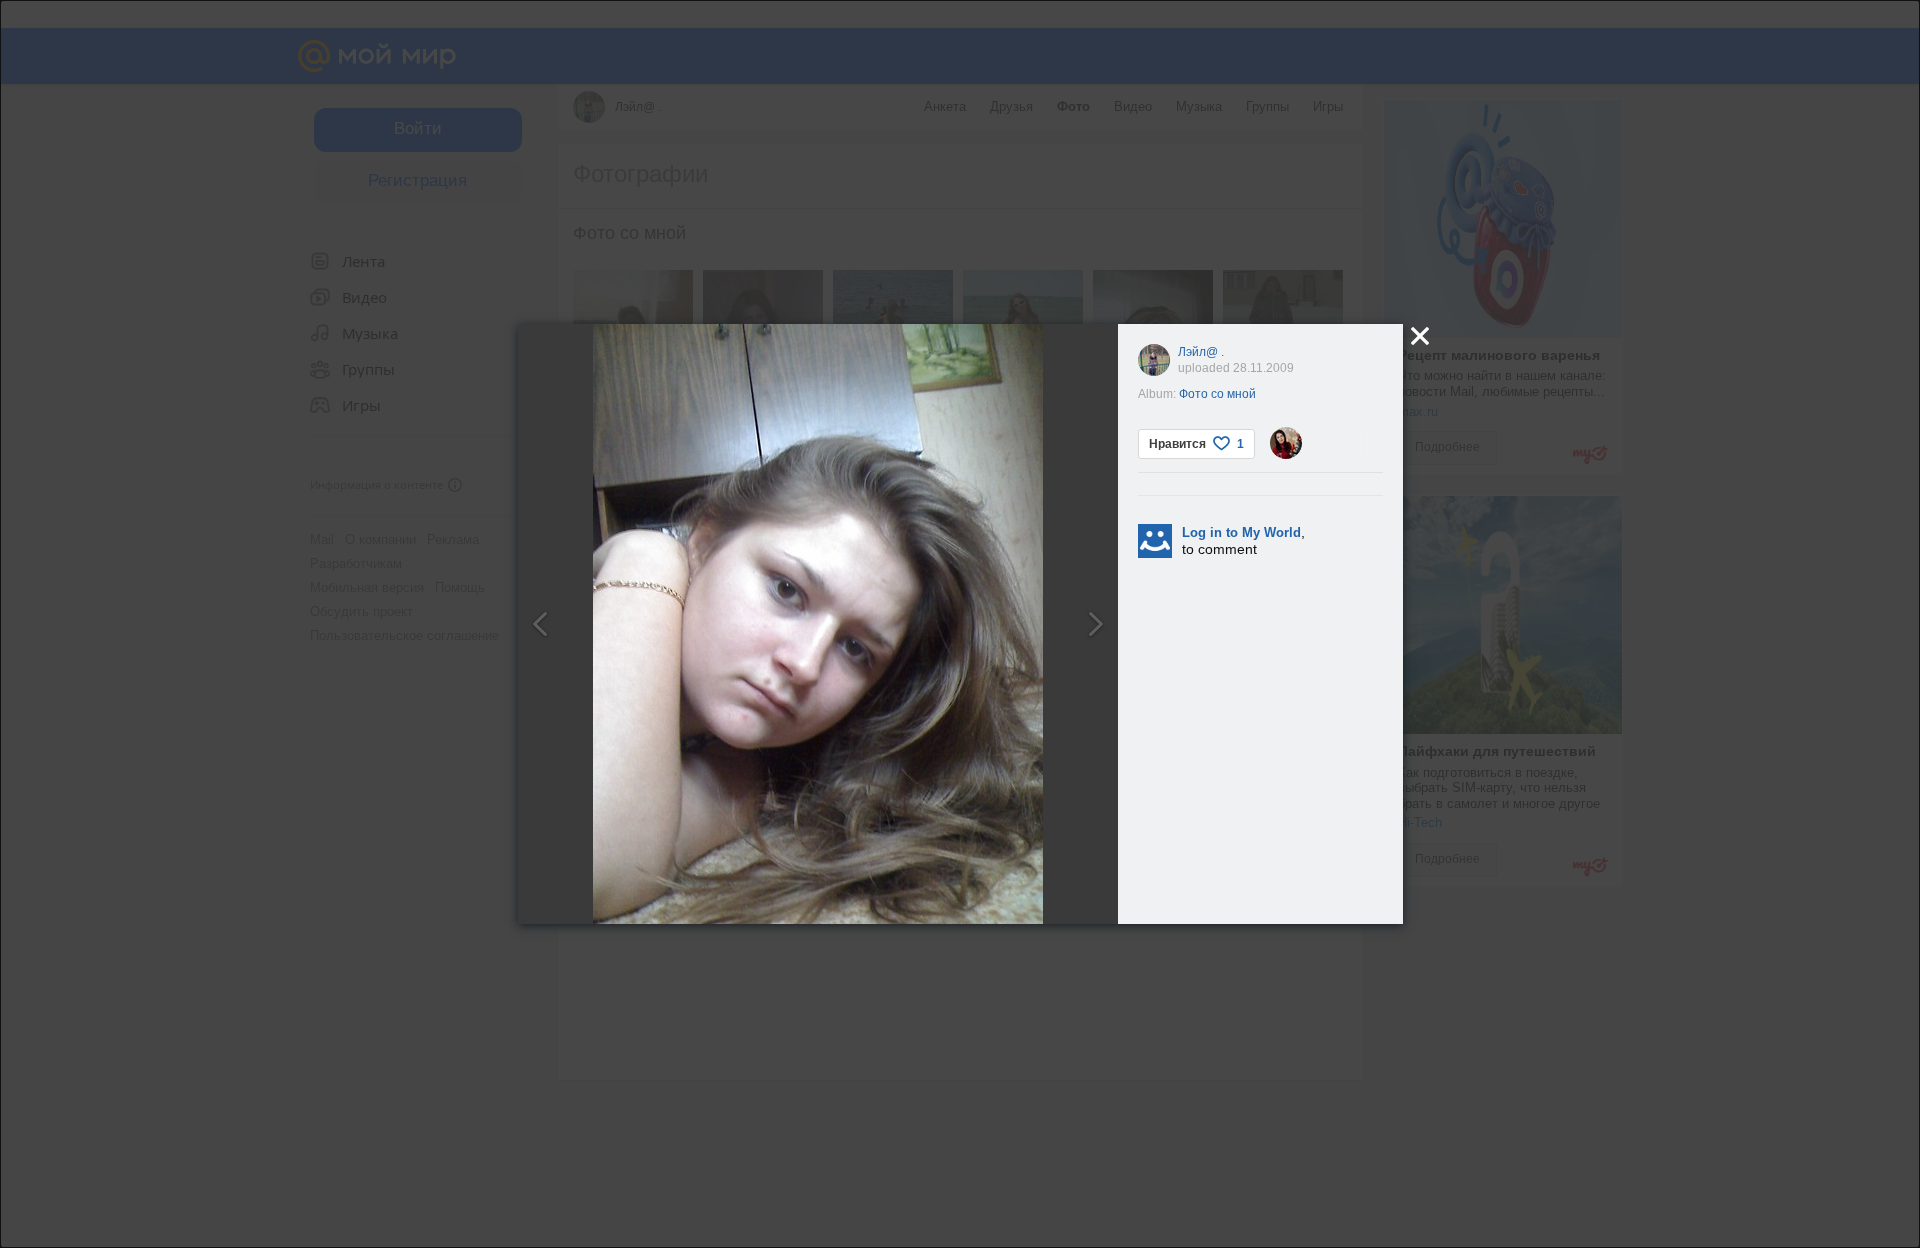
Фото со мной (1217, 394)
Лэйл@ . (1201, 352)
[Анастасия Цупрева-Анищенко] (1286, 443)
